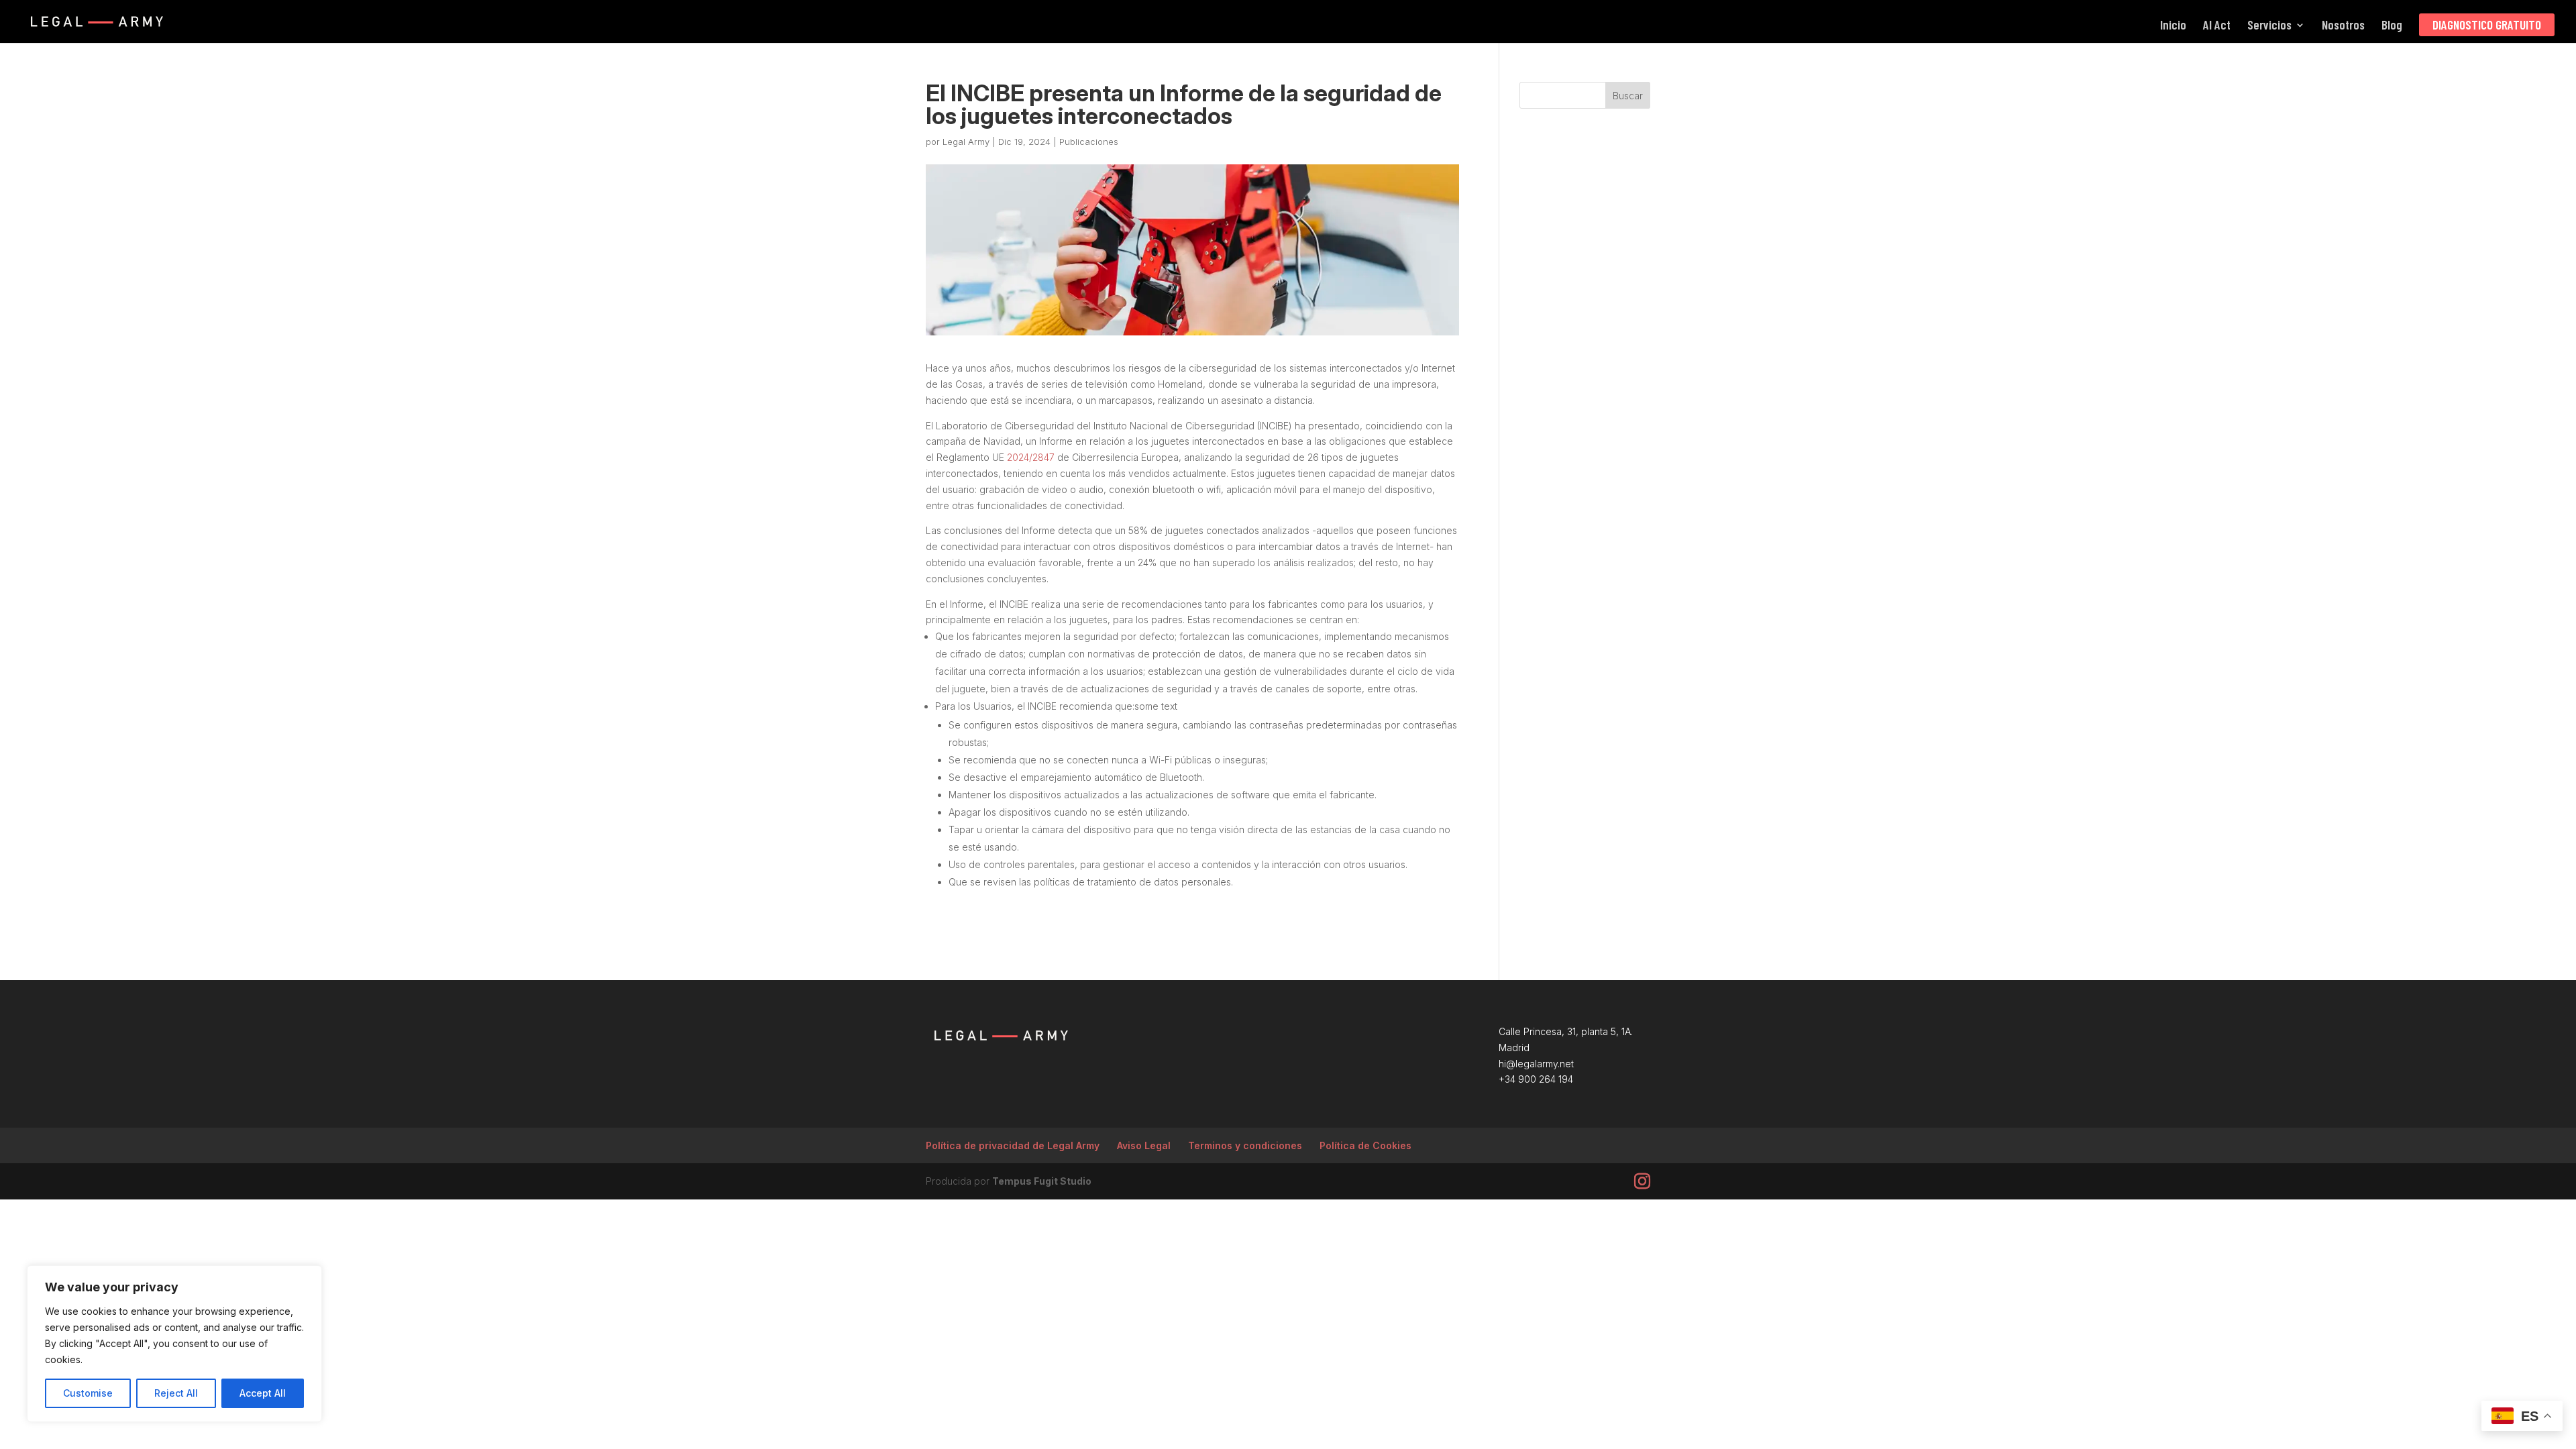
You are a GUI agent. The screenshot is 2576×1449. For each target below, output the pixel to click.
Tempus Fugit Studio (1042, 1181)
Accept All (263, 1393)
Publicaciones (1089, 142)
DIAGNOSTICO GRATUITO (2487, 24)
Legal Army (966, 142)
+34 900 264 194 (1536, 1079)
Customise (88, 1393)
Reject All (176, 1393)
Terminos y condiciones (1245, 1145)
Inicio (2173, 26)
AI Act (2217, 26)
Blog (2392, 26)
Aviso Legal (1144, 1145)
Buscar (1628, 96)
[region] (174, 1344)
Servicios (2269, 26)
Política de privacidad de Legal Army (1013, 1145)
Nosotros (2343, 26)
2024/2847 (1031, 457)
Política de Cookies (1365, 1145)
